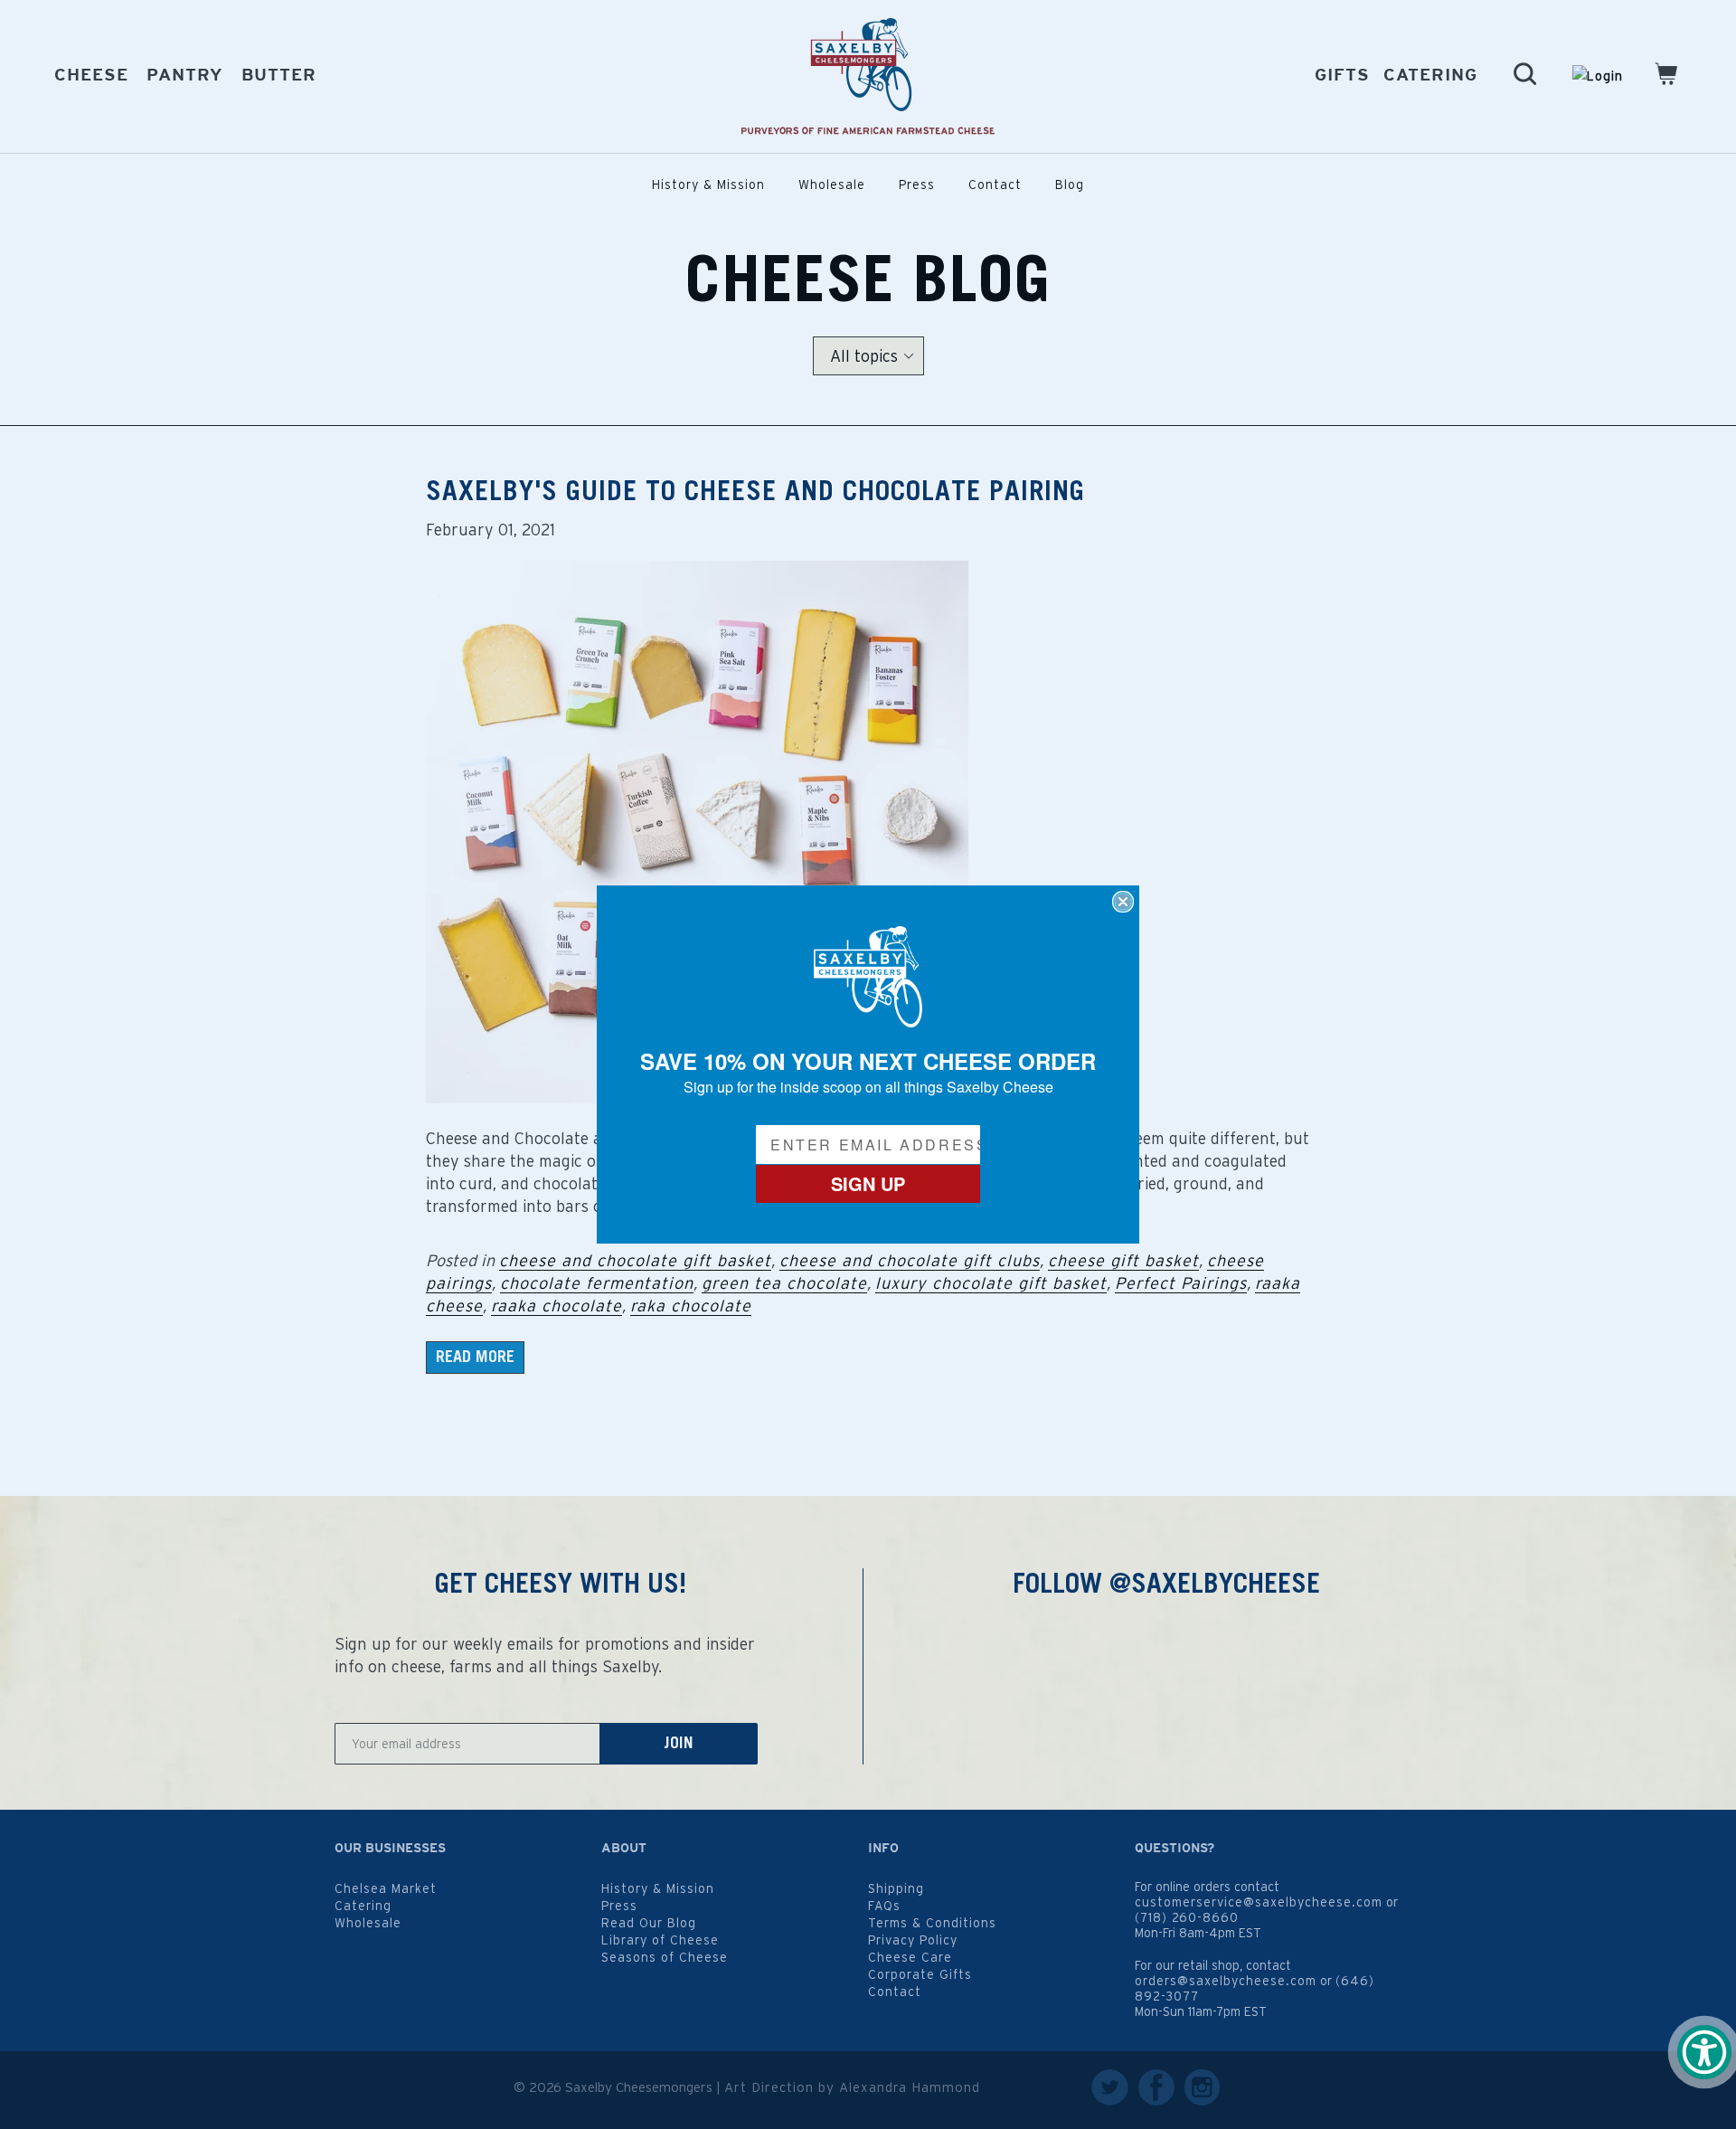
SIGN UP (868, 1183)
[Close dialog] (1123, 902)
